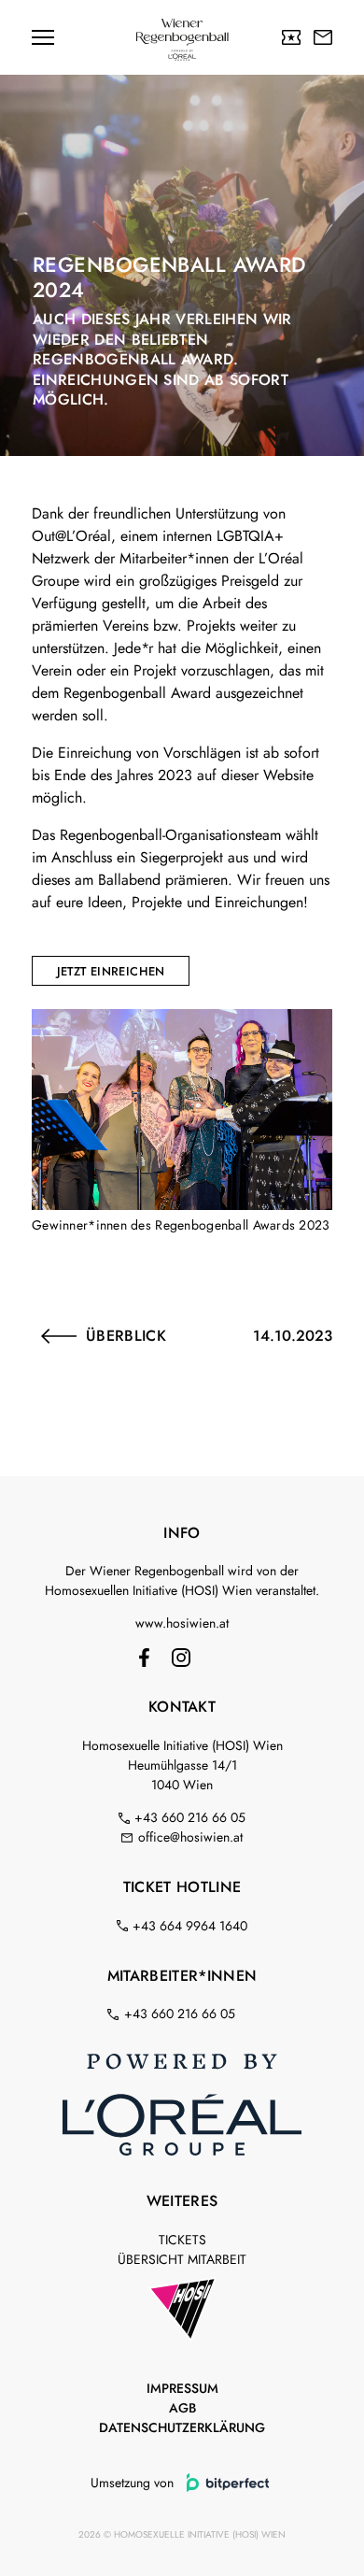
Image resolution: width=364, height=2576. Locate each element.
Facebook (145, 1658)
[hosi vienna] (182, 2312)
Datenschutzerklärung (182, 2427)
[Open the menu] (43, 37)
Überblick (126, 1336)
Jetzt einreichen (111, 971)
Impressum (182, 2388)
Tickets (290, 37)
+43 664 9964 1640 (190, 1926)
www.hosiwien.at (182, 1623)
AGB (182, 2408)
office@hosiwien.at (190, 1837)
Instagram (181, 1658)
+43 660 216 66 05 (190, 1817)
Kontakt (322, 37)
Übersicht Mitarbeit (182, 2259)
